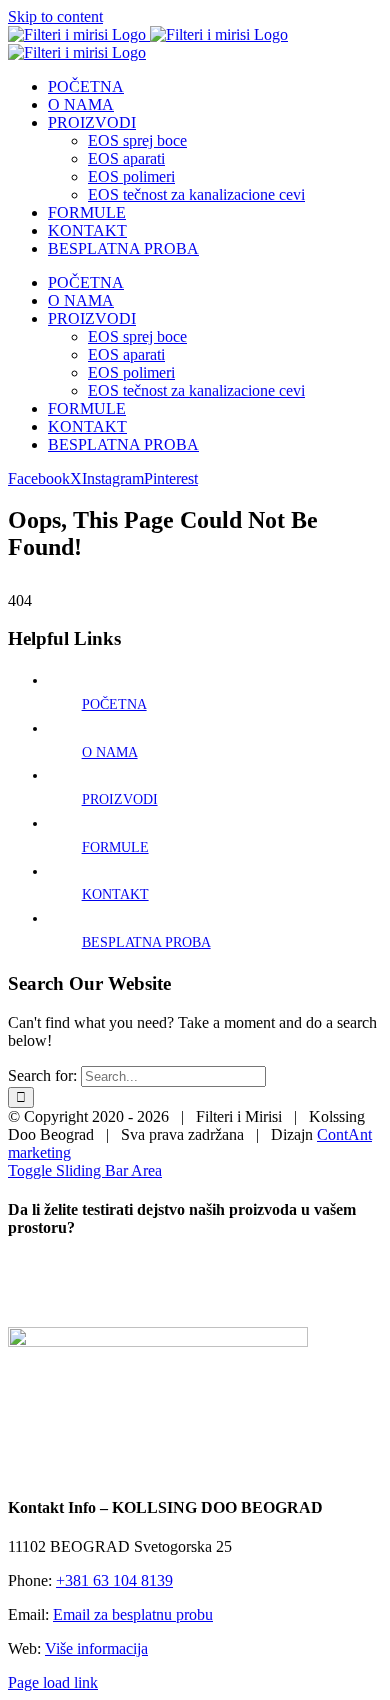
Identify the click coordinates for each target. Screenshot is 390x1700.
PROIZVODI (120, 799)
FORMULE (115, 847)
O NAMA (110, 752)
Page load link (53, 1682)
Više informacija (96, 1648)
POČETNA (114, 704)
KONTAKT (115, 894)
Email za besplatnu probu (133, 1614)
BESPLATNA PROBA (146, 942)
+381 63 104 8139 (114, 1580)
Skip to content (55, 16)
